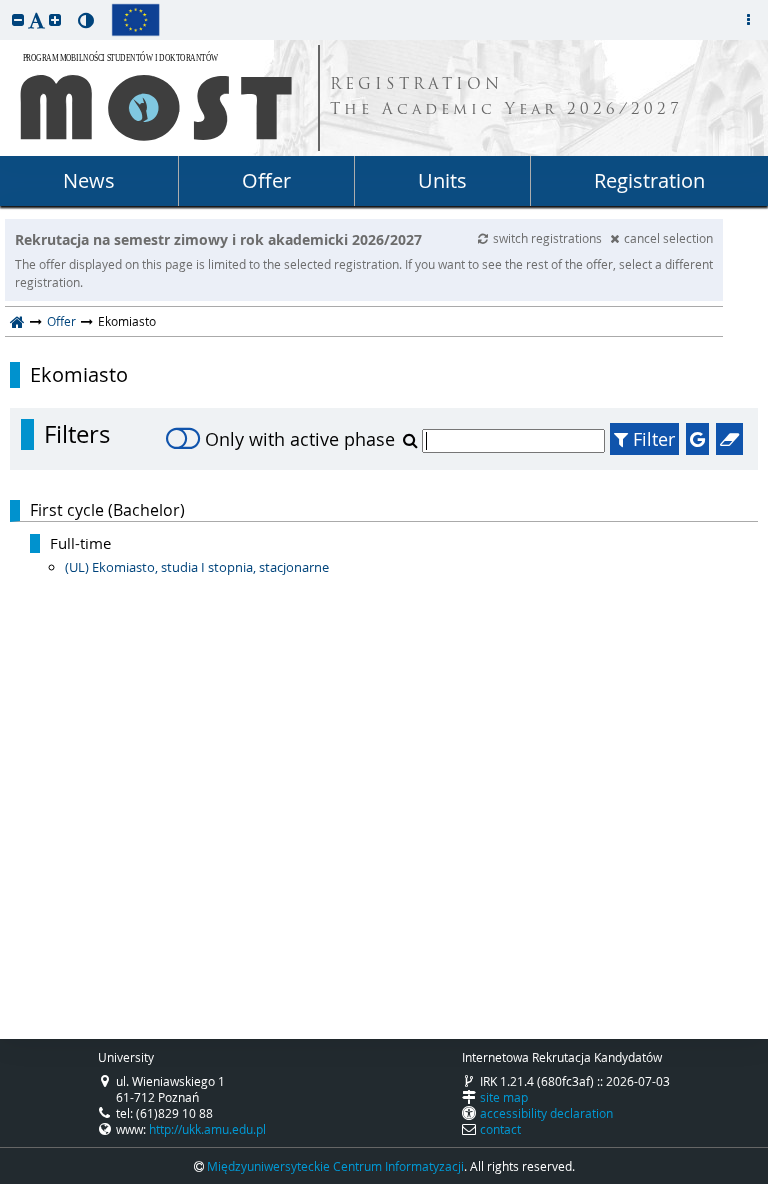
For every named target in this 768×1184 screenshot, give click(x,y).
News (89, 180)
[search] (412, 440)
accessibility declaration (546, 1113)
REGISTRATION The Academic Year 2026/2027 (506, 98)
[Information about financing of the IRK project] (135, 20)
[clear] (729, 439)
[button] (18, 19)
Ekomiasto (79, 375)
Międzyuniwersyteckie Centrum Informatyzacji (335, 1166)
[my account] (748, 20)
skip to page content (5, 5)
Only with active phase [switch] (300, 439)
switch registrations (549, 238)
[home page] (17, 321)
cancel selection (668, 238)
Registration (649, 180)
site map (504, 1097)
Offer (266, 180)
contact (500, 1129)
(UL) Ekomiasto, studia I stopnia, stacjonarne (197, 567)
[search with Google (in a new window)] (697, 439)
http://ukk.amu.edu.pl (207, 1129)
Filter (651, 439)
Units (442, 180)
